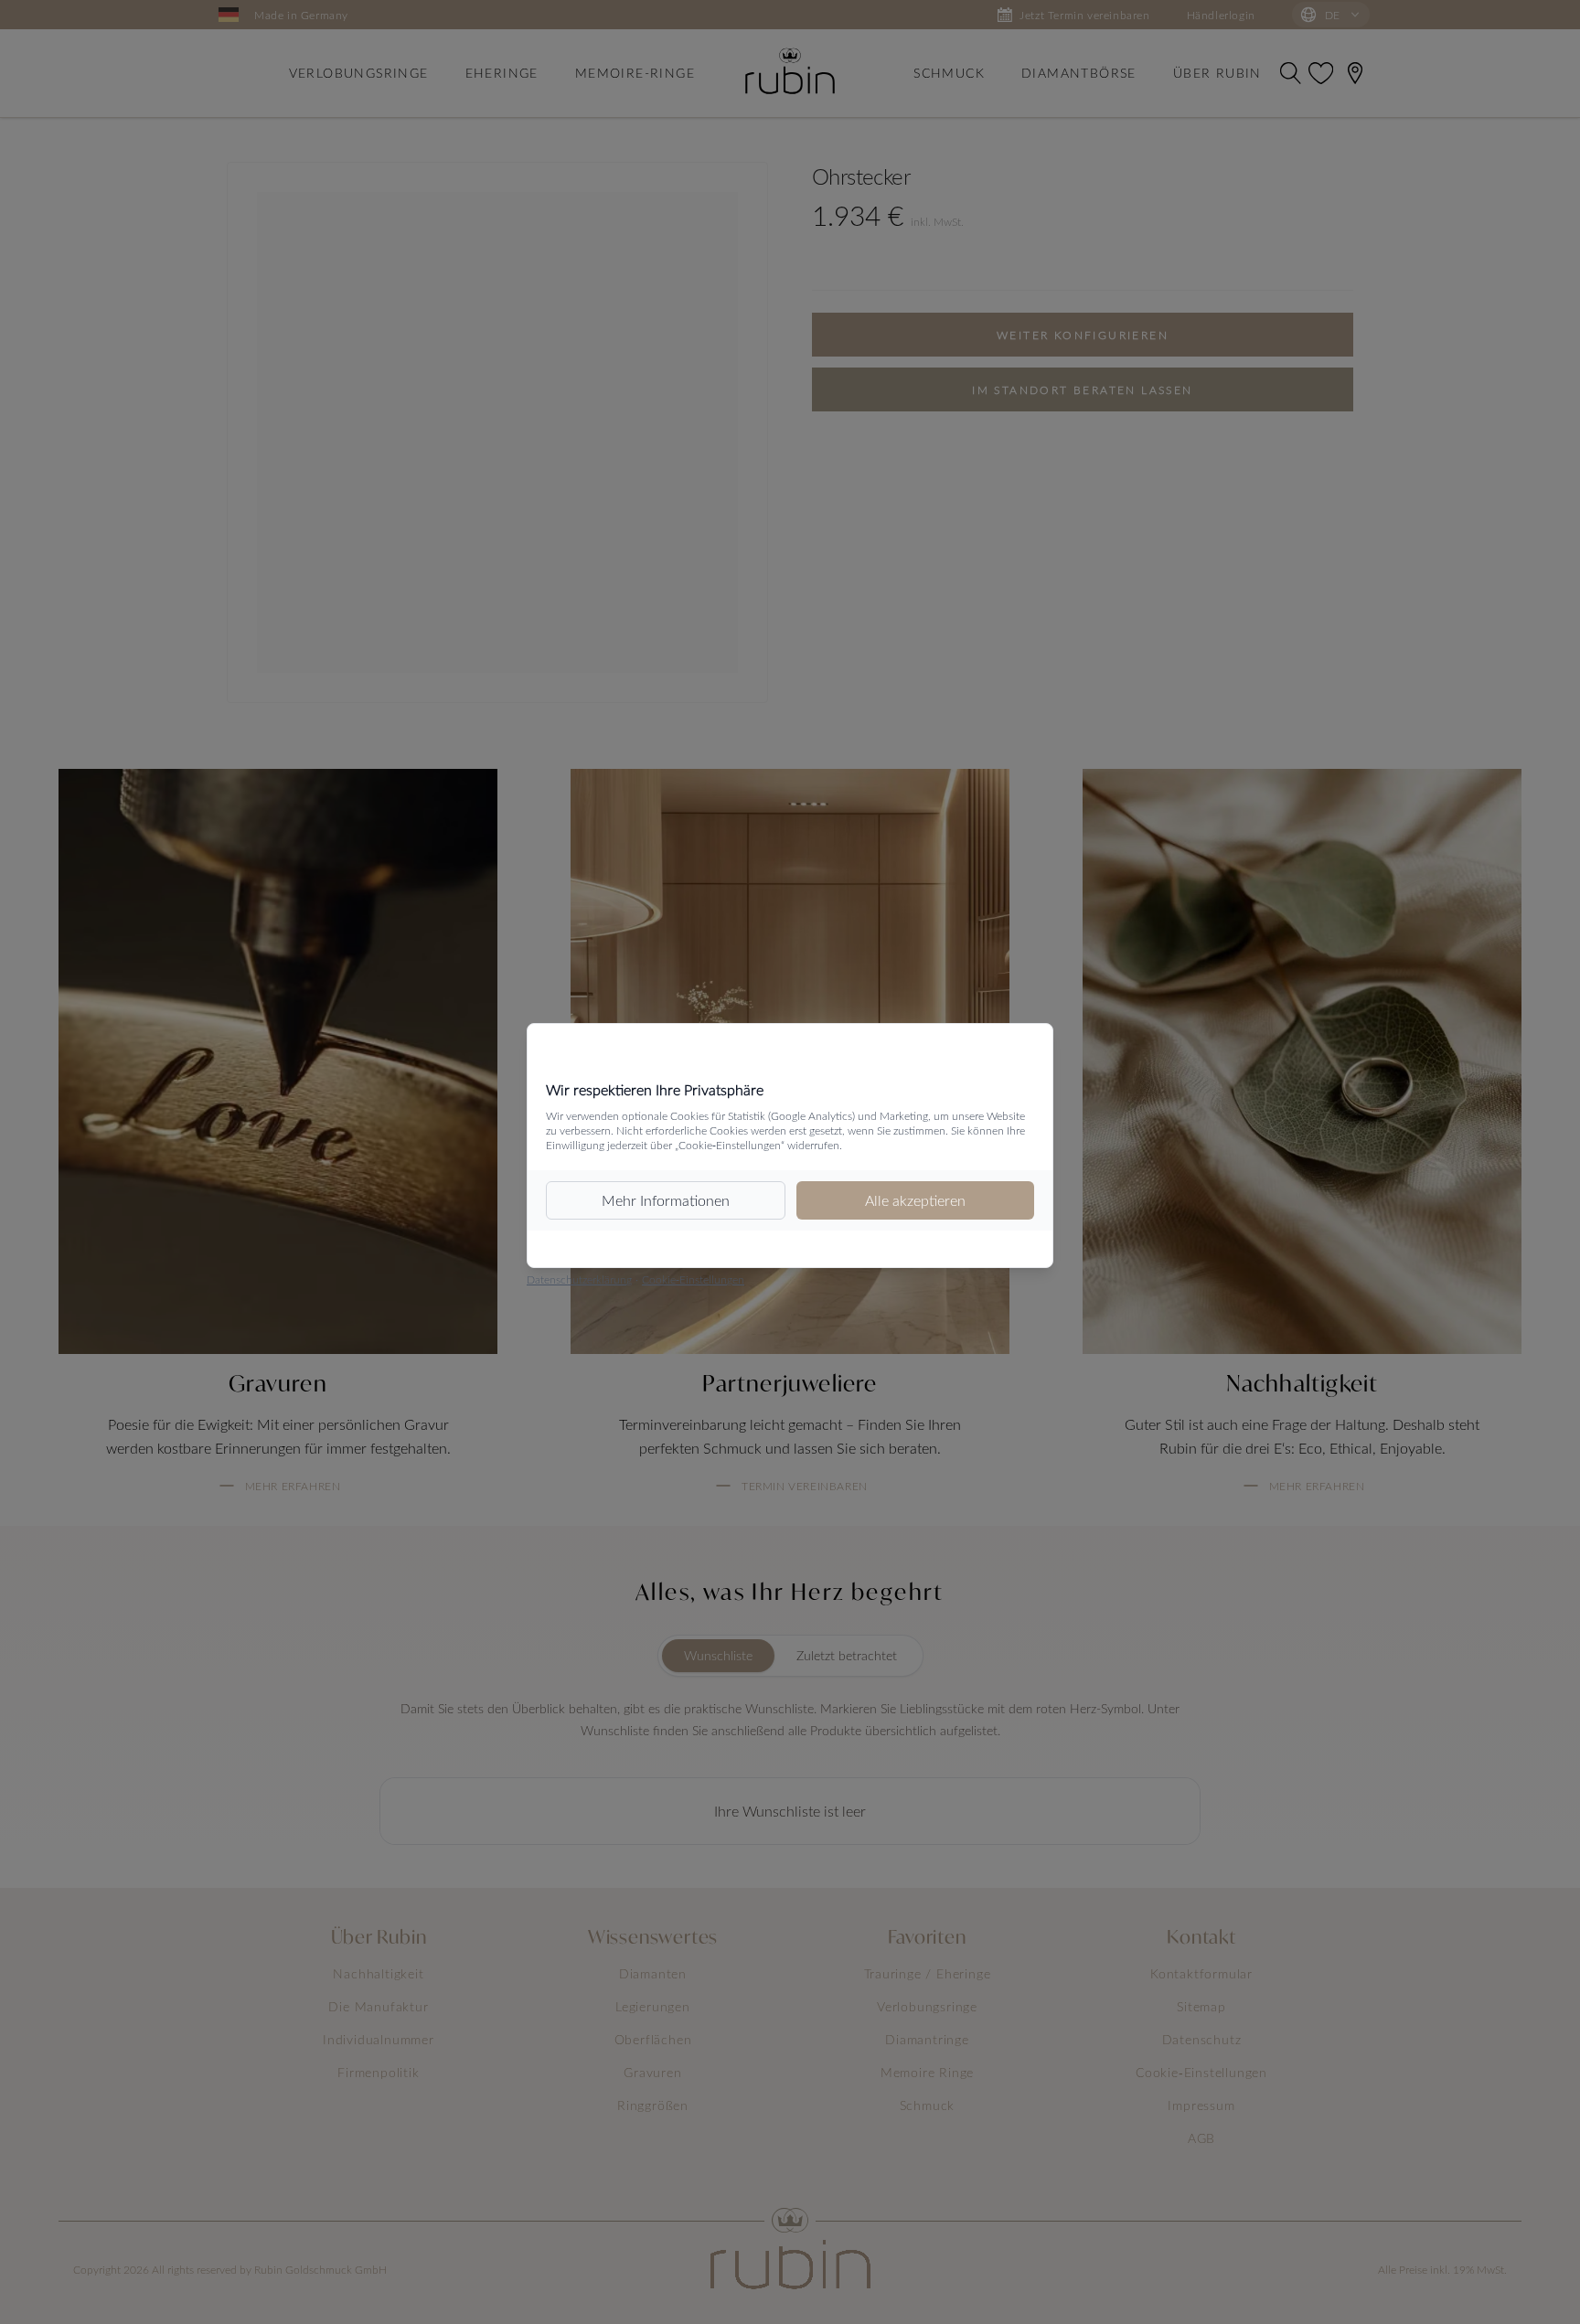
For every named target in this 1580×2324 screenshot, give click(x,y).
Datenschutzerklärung (579, 1279)
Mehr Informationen (666, 1200)
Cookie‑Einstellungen (693, 1279)
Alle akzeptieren (915, 1200)
